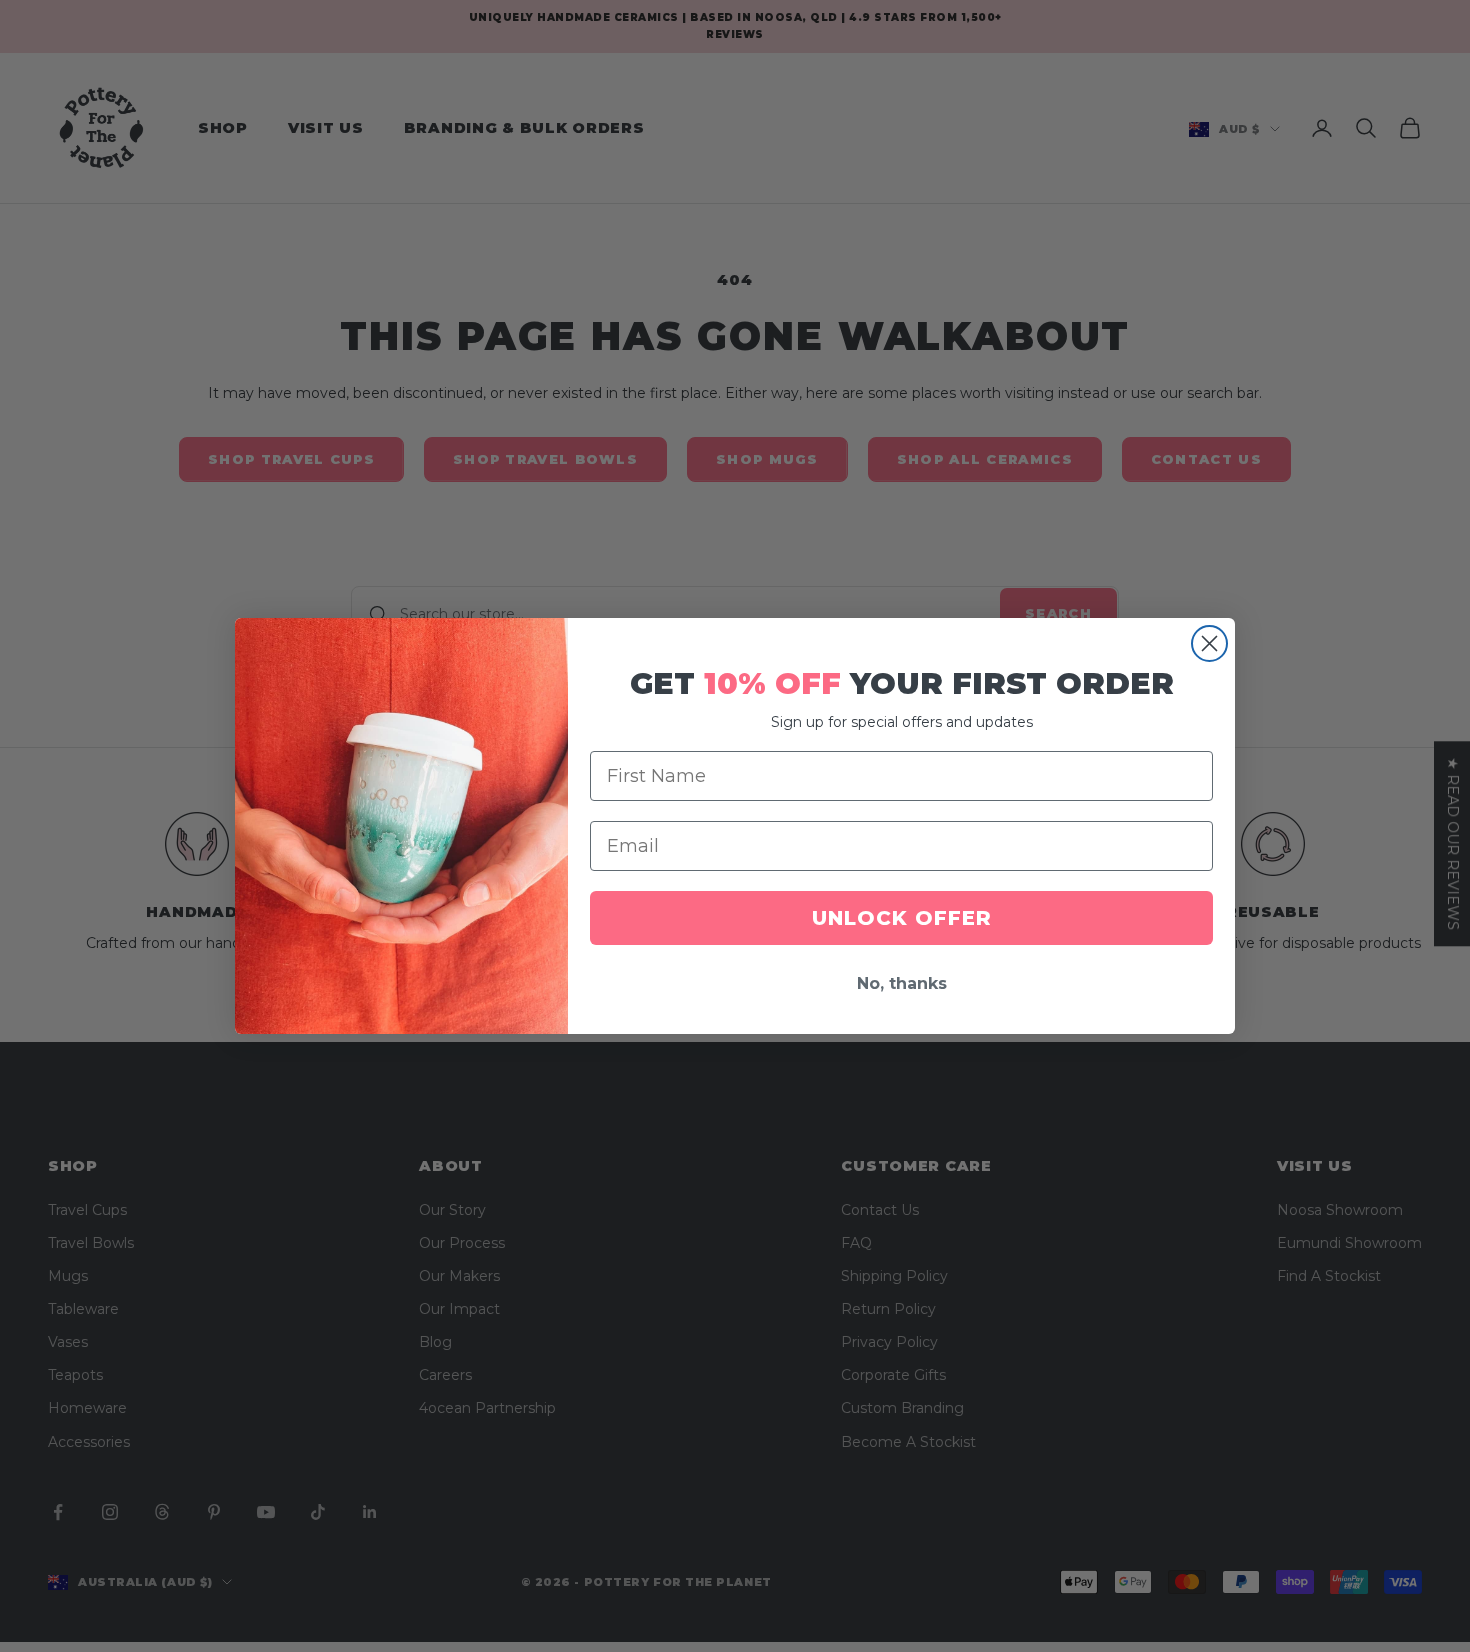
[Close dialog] (1209, 643)
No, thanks (902, 983)
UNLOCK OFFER (902, 918)
